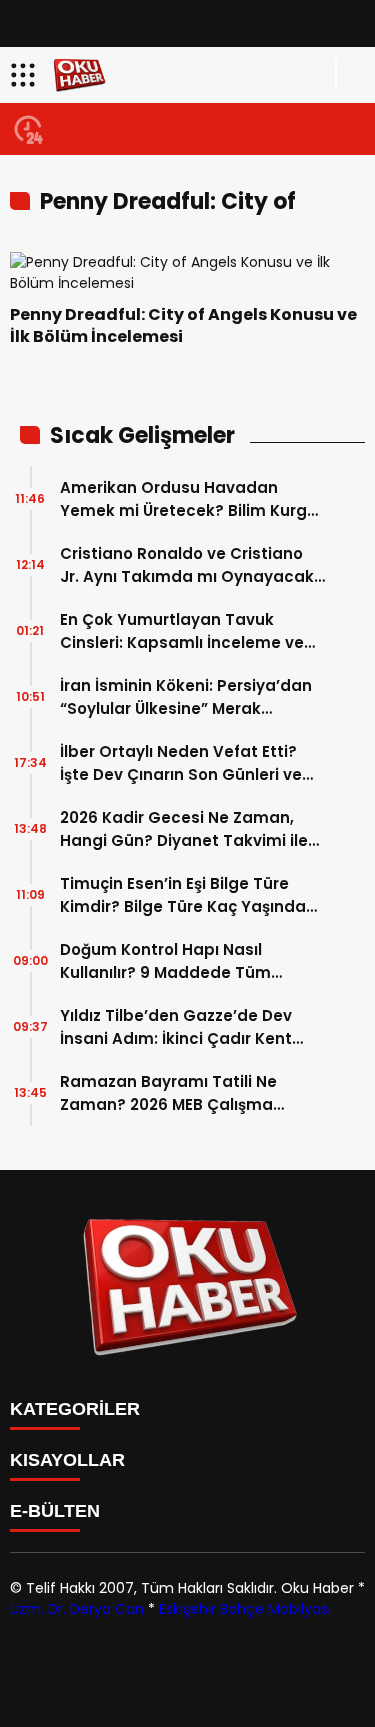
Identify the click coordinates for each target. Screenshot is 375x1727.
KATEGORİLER (75, 1409)
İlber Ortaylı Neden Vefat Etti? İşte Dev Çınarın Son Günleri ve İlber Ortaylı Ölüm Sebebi (181, 763)
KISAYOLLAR (67, 1460)
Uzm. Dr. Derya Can (77, 1609)
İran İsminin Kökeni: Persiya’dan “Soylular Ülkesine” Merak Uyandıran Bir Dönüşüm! (186, 697)
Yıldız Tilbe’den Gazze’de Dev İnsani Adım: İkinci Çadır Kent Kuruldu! (176, 1027)
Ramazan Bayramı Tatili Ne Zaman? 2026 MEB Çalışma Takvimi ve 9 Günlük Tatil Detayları (168, 1093)
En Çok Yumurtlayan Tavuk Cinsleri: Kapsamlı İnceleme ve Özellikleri (182, 631)
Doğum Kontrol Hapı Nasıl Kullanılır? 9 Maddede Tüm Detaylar (165, 961)
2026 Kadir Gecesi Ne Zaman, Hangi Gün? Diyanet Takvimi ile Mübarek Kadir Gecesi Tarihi (184, 829)
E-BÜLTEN (55, 1511)
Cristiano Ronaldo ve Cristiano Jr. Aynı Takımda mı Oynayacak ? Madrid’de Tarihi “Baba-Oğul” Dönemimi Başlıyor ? (187, 565)
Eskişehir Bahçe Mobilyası (245, 1609)
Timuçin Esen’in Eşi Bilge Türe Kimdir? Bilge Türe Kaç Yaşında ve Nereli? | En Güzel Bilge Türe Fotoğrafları (183, 895)
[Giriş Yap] (351, 75)
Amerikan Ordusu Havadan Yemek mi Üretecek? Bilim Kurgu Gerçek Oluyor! (188, 499)
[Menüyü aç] (25, 75)
